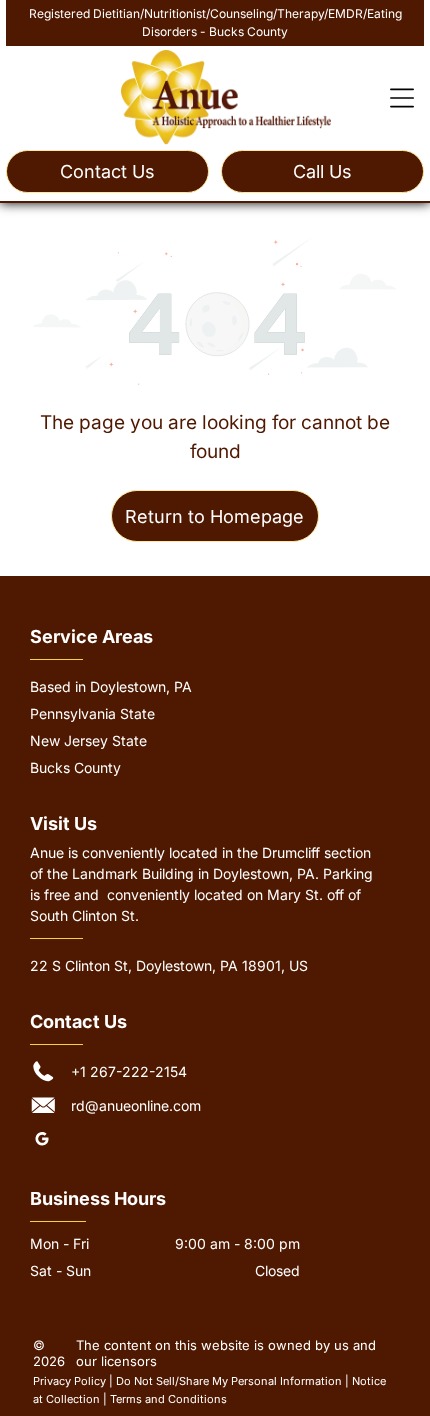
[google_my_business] (42, 1141)
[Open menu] (402, 98)
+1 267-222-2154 (129, 1071)
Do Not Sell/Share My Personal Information (229, 1381)
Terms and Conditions (168, 1399)
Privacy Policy (69, 1381)
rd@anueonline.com (136, 1105)
